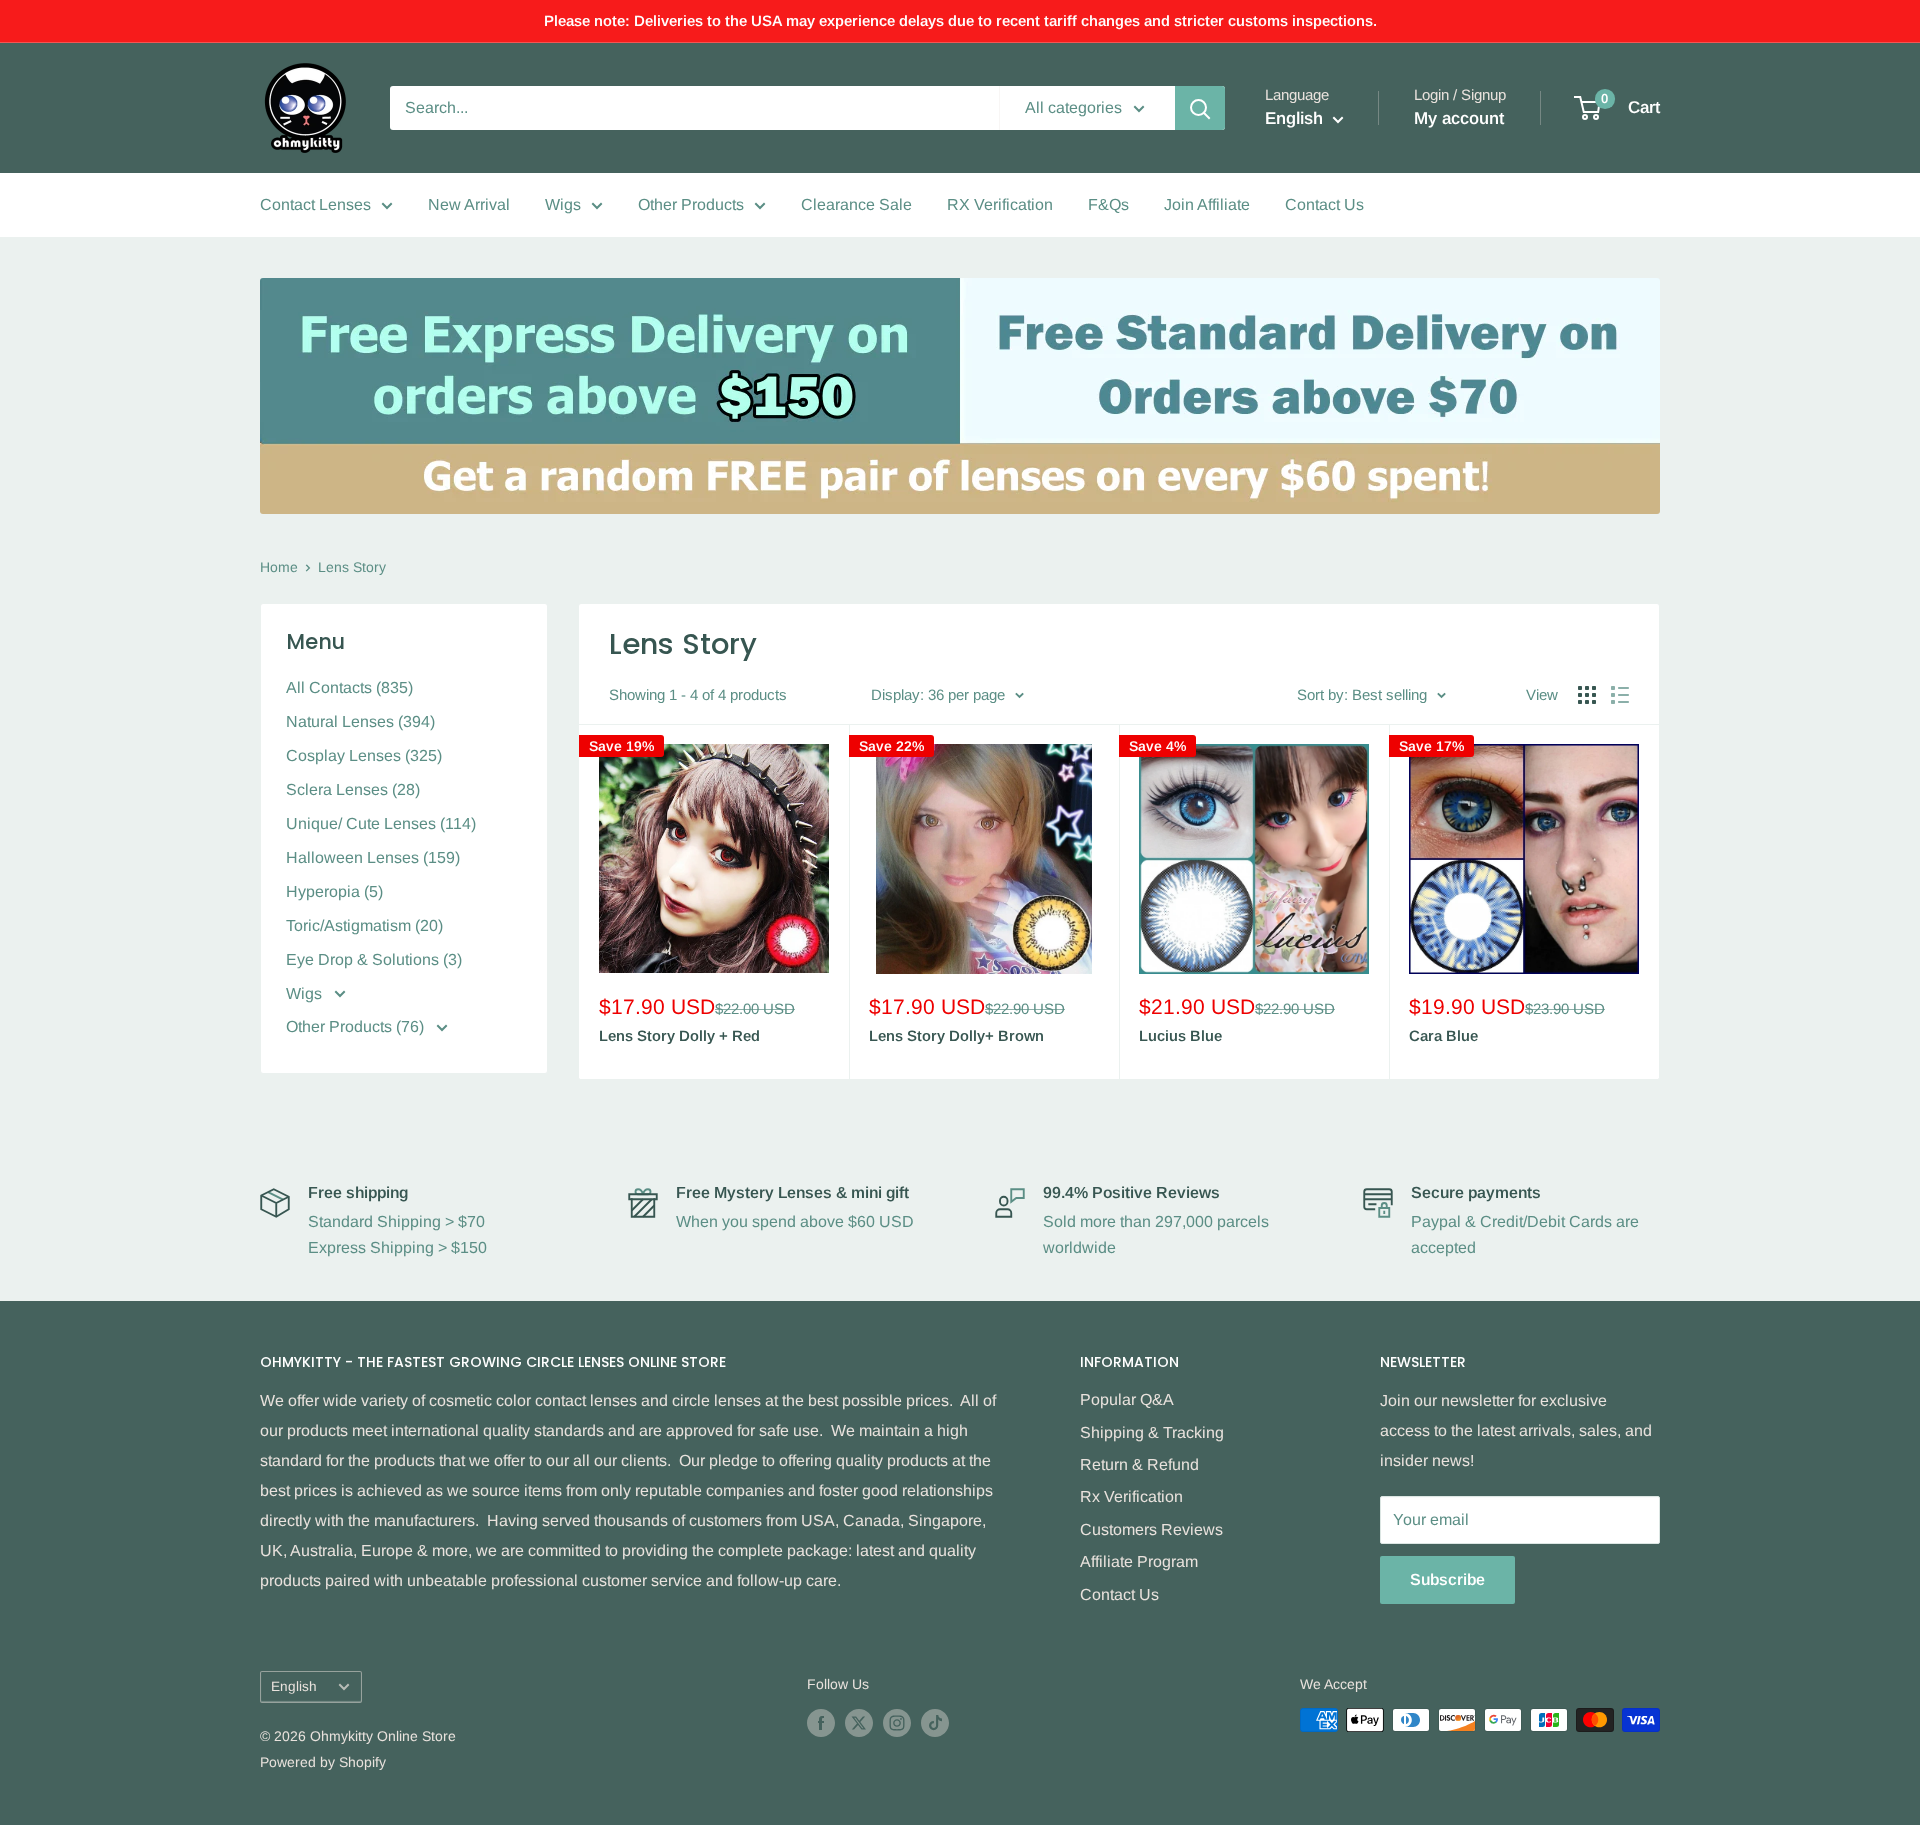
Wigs (563, 204)
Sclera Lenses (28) (353, 789)
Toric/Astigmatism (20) (364, 925)
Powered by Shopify (323, 1762)
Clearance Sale (856, 204)
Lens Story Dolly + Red (679, 1035)
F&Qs (1108, 204)
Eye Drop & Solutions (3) (374, 959)
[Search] (1200, 108)
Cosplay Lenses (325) (364, 755)
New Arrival (469, 204)
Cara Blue (1443, 1035)
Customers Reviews (1151, 1529)
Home (279, 567)
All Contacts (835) (349, 687)
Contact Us (1324, 204)
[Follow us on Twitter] (859, 1722)
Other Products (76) (357, 1026)
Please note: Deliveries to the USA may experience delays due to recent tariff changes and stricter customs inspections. (960, 20)
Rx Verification (1131, 1496)
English (294, 1686)
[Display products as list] (1620, 695)
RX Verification (1000, 204)
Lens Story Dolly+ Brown (956, 1035)
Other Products (691, 204)
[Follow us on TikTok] (935, 1722)
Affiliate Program (1139, 1561)
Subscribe (1447, 1579)
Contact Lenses (315, 204)
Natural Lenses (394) (360, 721)
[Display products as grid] (1587, 695)
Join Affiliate (1207, 204)
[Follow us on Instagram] (897, 1722)
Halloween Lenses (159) (373, 857)
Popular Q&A (1127, 1399)
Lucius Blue (1180, 1035)
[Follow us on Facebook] (821, 1722)
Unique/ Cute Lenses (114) (381, 823)
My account (1459, 118)
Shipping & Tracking (1152, 1432)
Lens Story (352, 567)
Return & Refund (1139, 1464)
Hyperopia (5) (334, 891)
